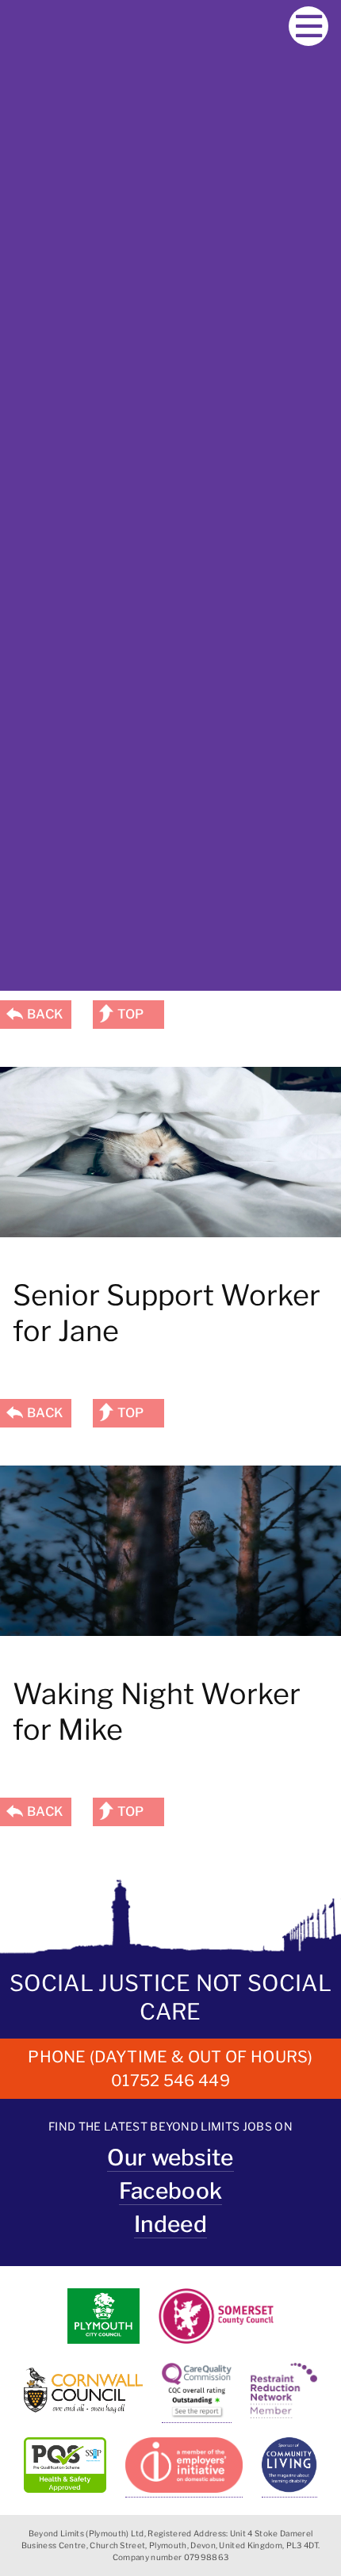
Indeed (170, 2224)
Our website (170, 2157)
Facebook (171, 2191)
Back (45, 1014)
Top (131, 1014)
